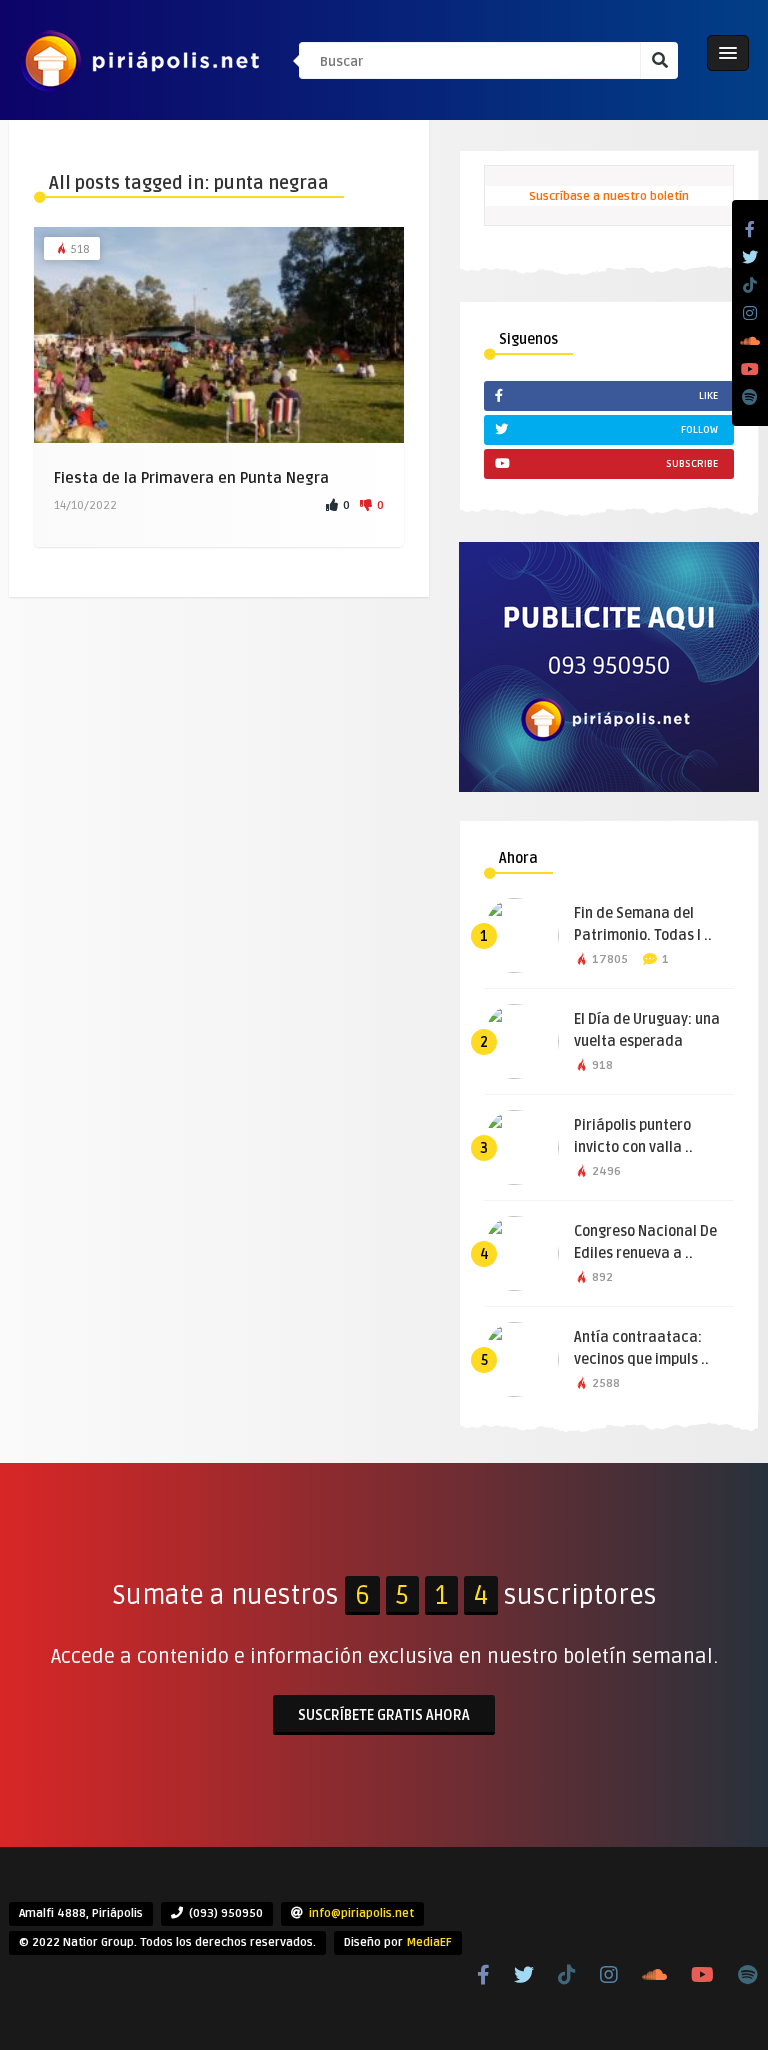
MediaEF (429, 1942)
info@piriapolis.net (361, 1913)
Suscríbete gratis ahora (384, 1715)
